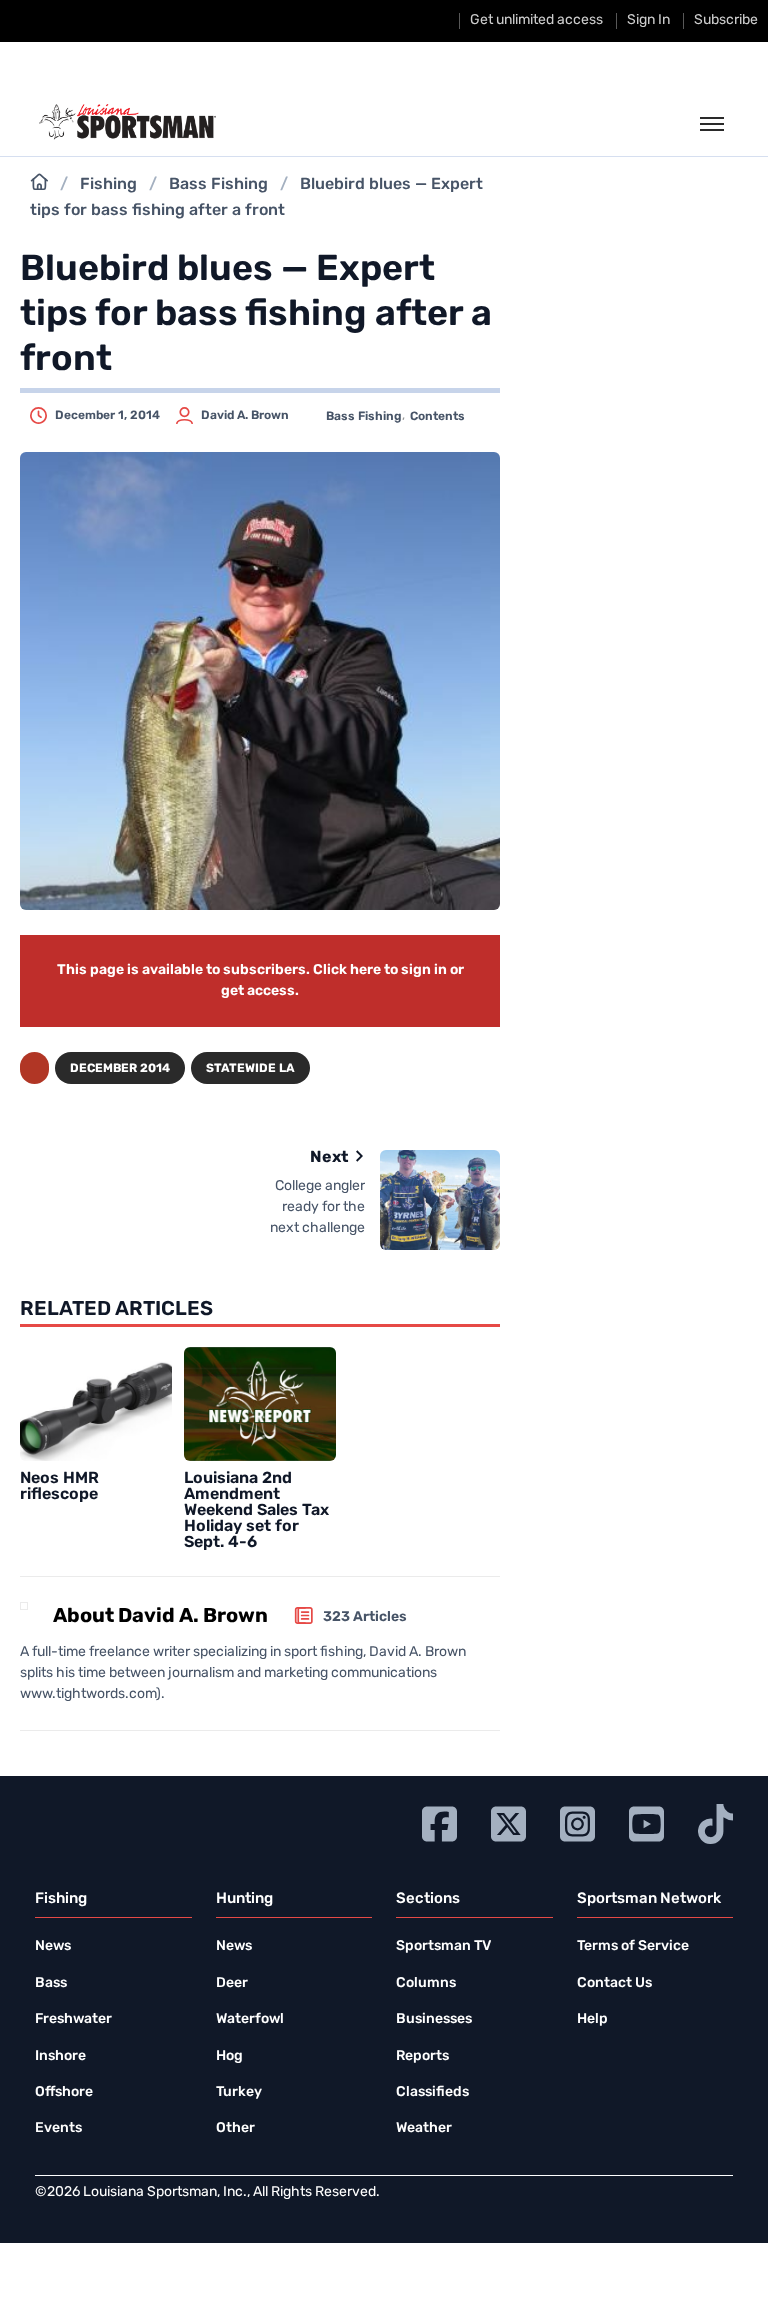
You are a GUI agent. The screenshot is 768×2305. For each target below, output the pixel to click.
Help (592, 2019)
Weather (424, 2128)
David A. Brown (245, 416)
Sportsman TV (443, 1946)
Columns (426, 1983)
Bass (51, 1983)
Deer (232, 1983)
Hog (229, 2056)
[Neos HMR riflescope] (96, 1404)
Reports (422, 2056)
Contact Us (614, 1983)
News (53, 1946)
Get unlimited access (536, 20)
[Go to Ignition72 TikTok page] (715, 1821)
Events (58, 2128)
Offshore (64, 2092)
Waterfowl (250, 2019)
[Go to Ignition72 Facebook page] (439, 1821)
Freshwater (73, 2019)
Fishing (108, 185)
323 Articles (365, 1617)
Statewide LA (250, 1069)
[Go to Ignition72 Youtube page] (646, 1821)
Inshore (60, 2056)
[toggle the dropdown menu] (712, 125)
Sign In (648, 20)
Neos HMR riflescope (59, 1487)
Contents (437, 417)
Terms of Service (633, 1946)
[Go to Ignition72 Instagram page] (577, 1821)
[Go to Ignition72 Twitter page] (508, 1821)
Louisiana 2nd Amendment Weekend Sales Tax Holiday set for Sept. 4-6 (256, 1511)
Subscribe (726, 20)
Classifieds (432, 2092)
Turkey (239, 2092)
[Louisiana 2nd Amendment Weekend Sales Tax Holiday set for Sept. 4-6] (260, 1404)
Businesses (434, 2019)
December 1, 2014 (107, 416)
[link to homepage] (127, 122)
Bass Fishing (218, 185)
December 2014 (120, 1069)
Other (235, 2128)
